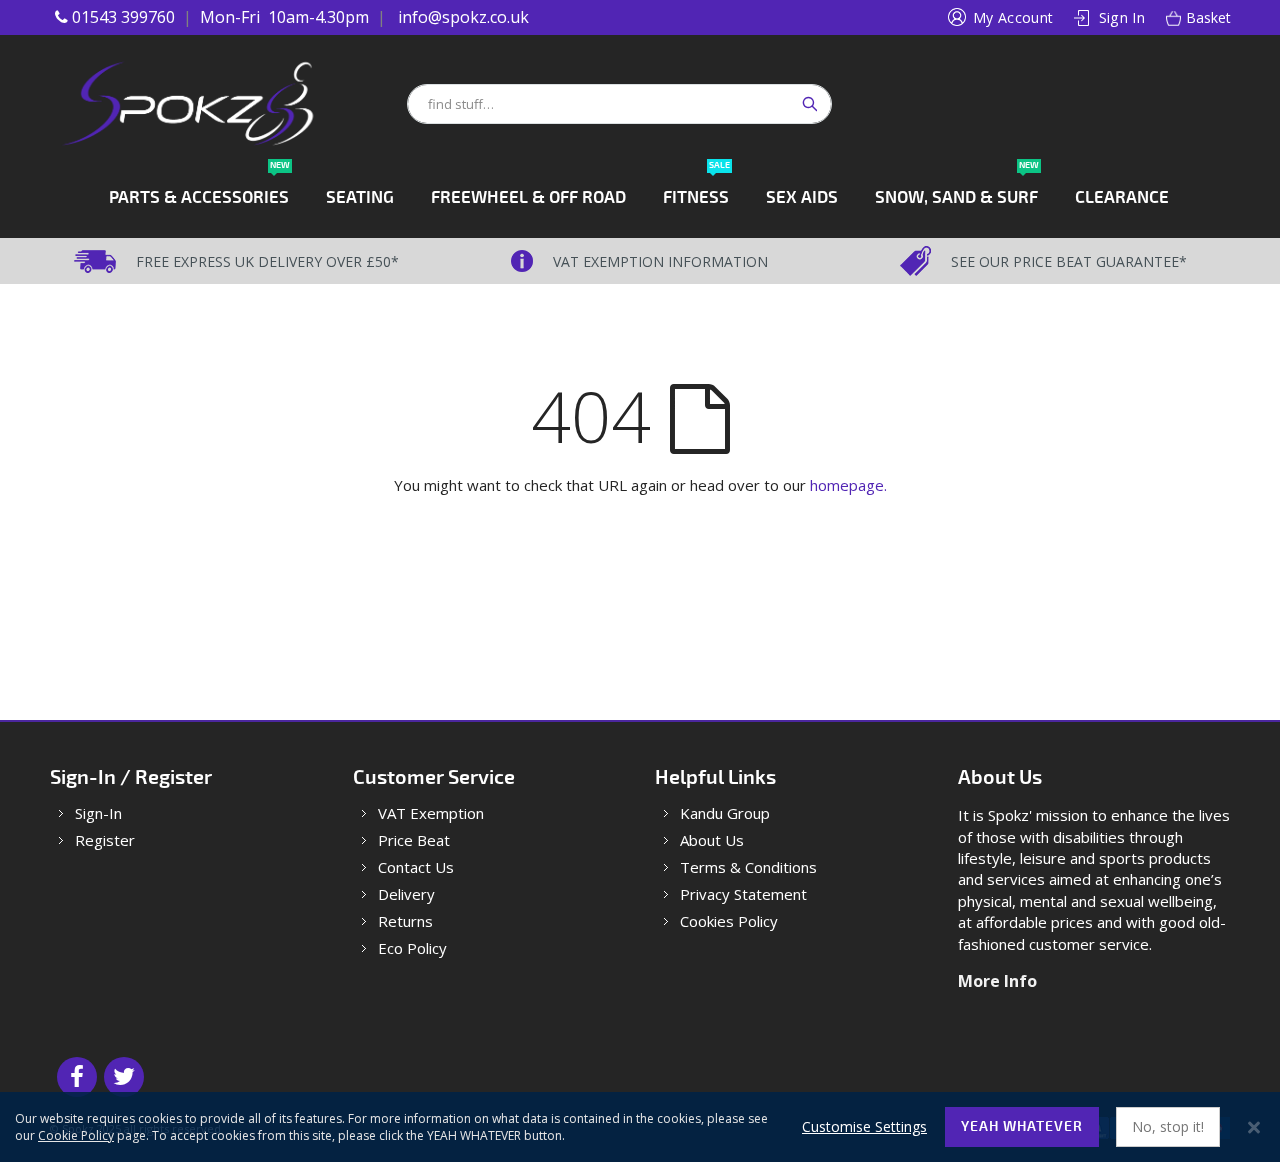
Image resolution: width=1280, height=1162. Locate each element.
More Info (997, 981)
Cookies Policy (729, 921)
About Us (712, 840)
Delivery (406, 894)
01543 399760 (123, 17)
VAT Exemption (431, 813)
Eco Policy (412, 948)
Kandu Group (725, 813)
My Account (1013, 17)
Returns (405, 921)
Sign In (1122, 17)
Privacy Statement (743, 894)
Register (105, 840)
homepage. (848, 485)
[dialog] (640, 1127)
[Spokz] (227, 103)
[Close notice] (1254, 1127)
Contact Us (416, 867)
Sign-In (98, 813)
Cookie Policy (76, 1135)
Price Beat (414, 840)
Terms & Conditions (748, 867)
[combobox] (619, 104)
